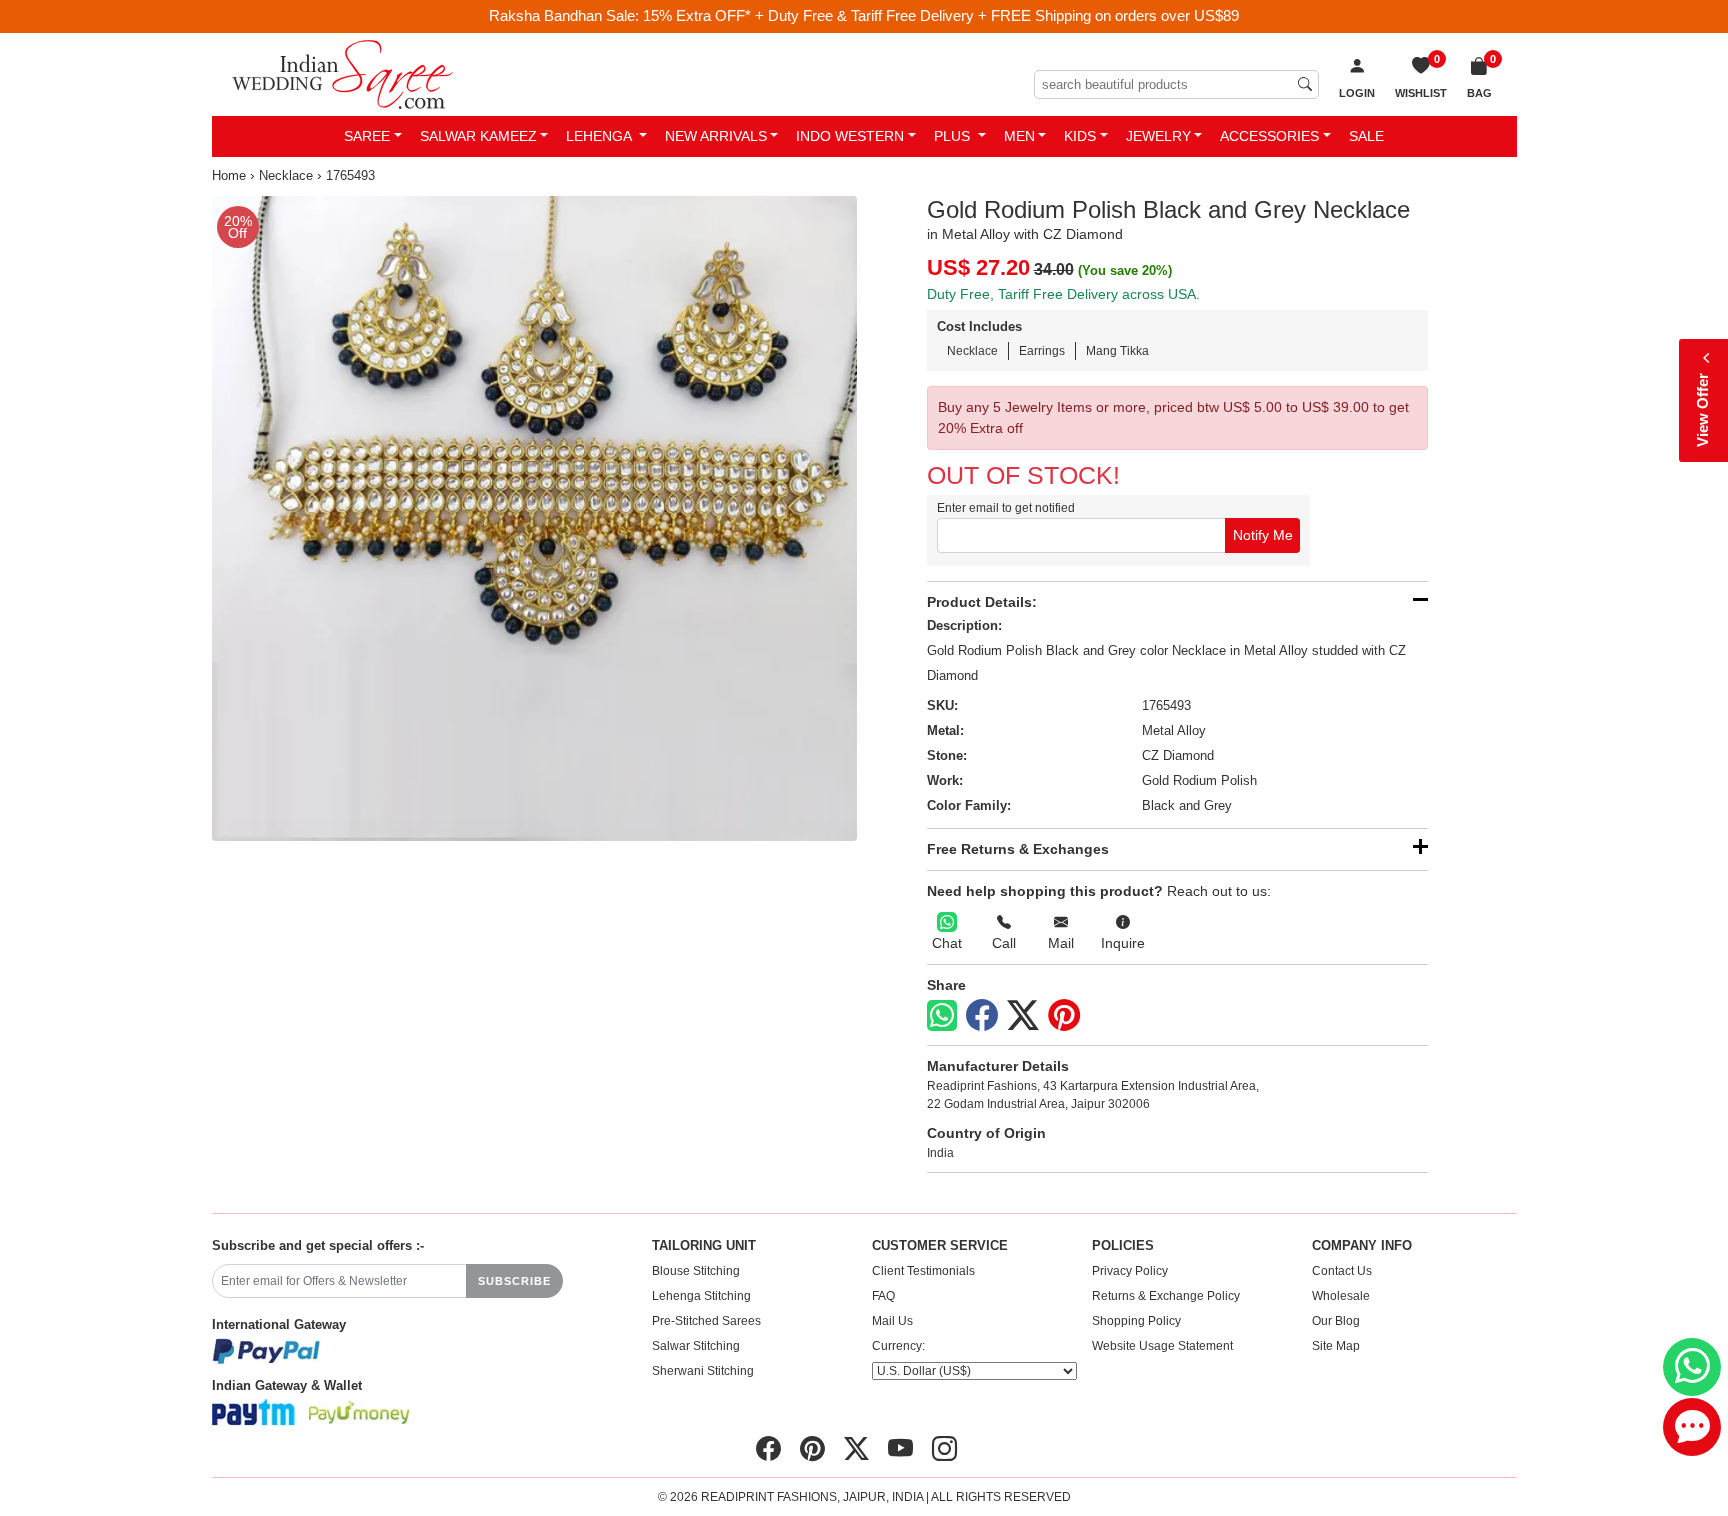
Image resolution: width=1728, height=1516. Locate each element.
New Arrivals (716, 136)
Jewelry (1158, 136)
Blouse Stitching (696, 1271)
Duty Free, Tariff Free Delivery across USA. (1063, 294)
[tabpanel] (534, 518)
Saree (367, 136)
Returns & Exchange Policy (1166, 1296)
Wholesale (1341, 1296)
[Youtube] (900, 1449)
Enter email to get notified (1006, 508)
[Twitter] (1023, 1016)
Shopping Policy (1136, 1321)
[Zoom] (534, 518)
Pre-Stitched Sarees (706, 1321)
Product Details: (982, 602)
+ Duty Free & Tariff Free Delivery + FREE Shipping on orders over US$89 (997, 15)
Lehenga (600, 136)
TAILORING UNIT (704, 1246)
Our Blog (1336, 1321)
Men (1019, 136)
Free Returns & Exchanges (1018, 849)
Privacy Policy (1130, 1271)
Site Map (1336, 1346)
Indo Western (850, 136)
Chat (947, 943)
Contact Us (1342, 1271)
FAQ (883, 1296)
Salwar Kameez (478, 136)
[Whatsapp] (942, 1015)
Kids (1080, 136)
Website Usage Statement (1162, 1346)
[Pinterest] (1064, 1016)
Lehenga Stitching (701, 1296)
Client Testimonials (923, 1271)
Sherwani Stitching (703, 1371)
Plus (954, 136)
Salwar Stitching (696, 1346)
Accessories (1269, 136)
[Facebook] (982, 1016)
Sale (1366, 136)
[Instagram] (944, 1449)
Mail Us (892, 1321)
